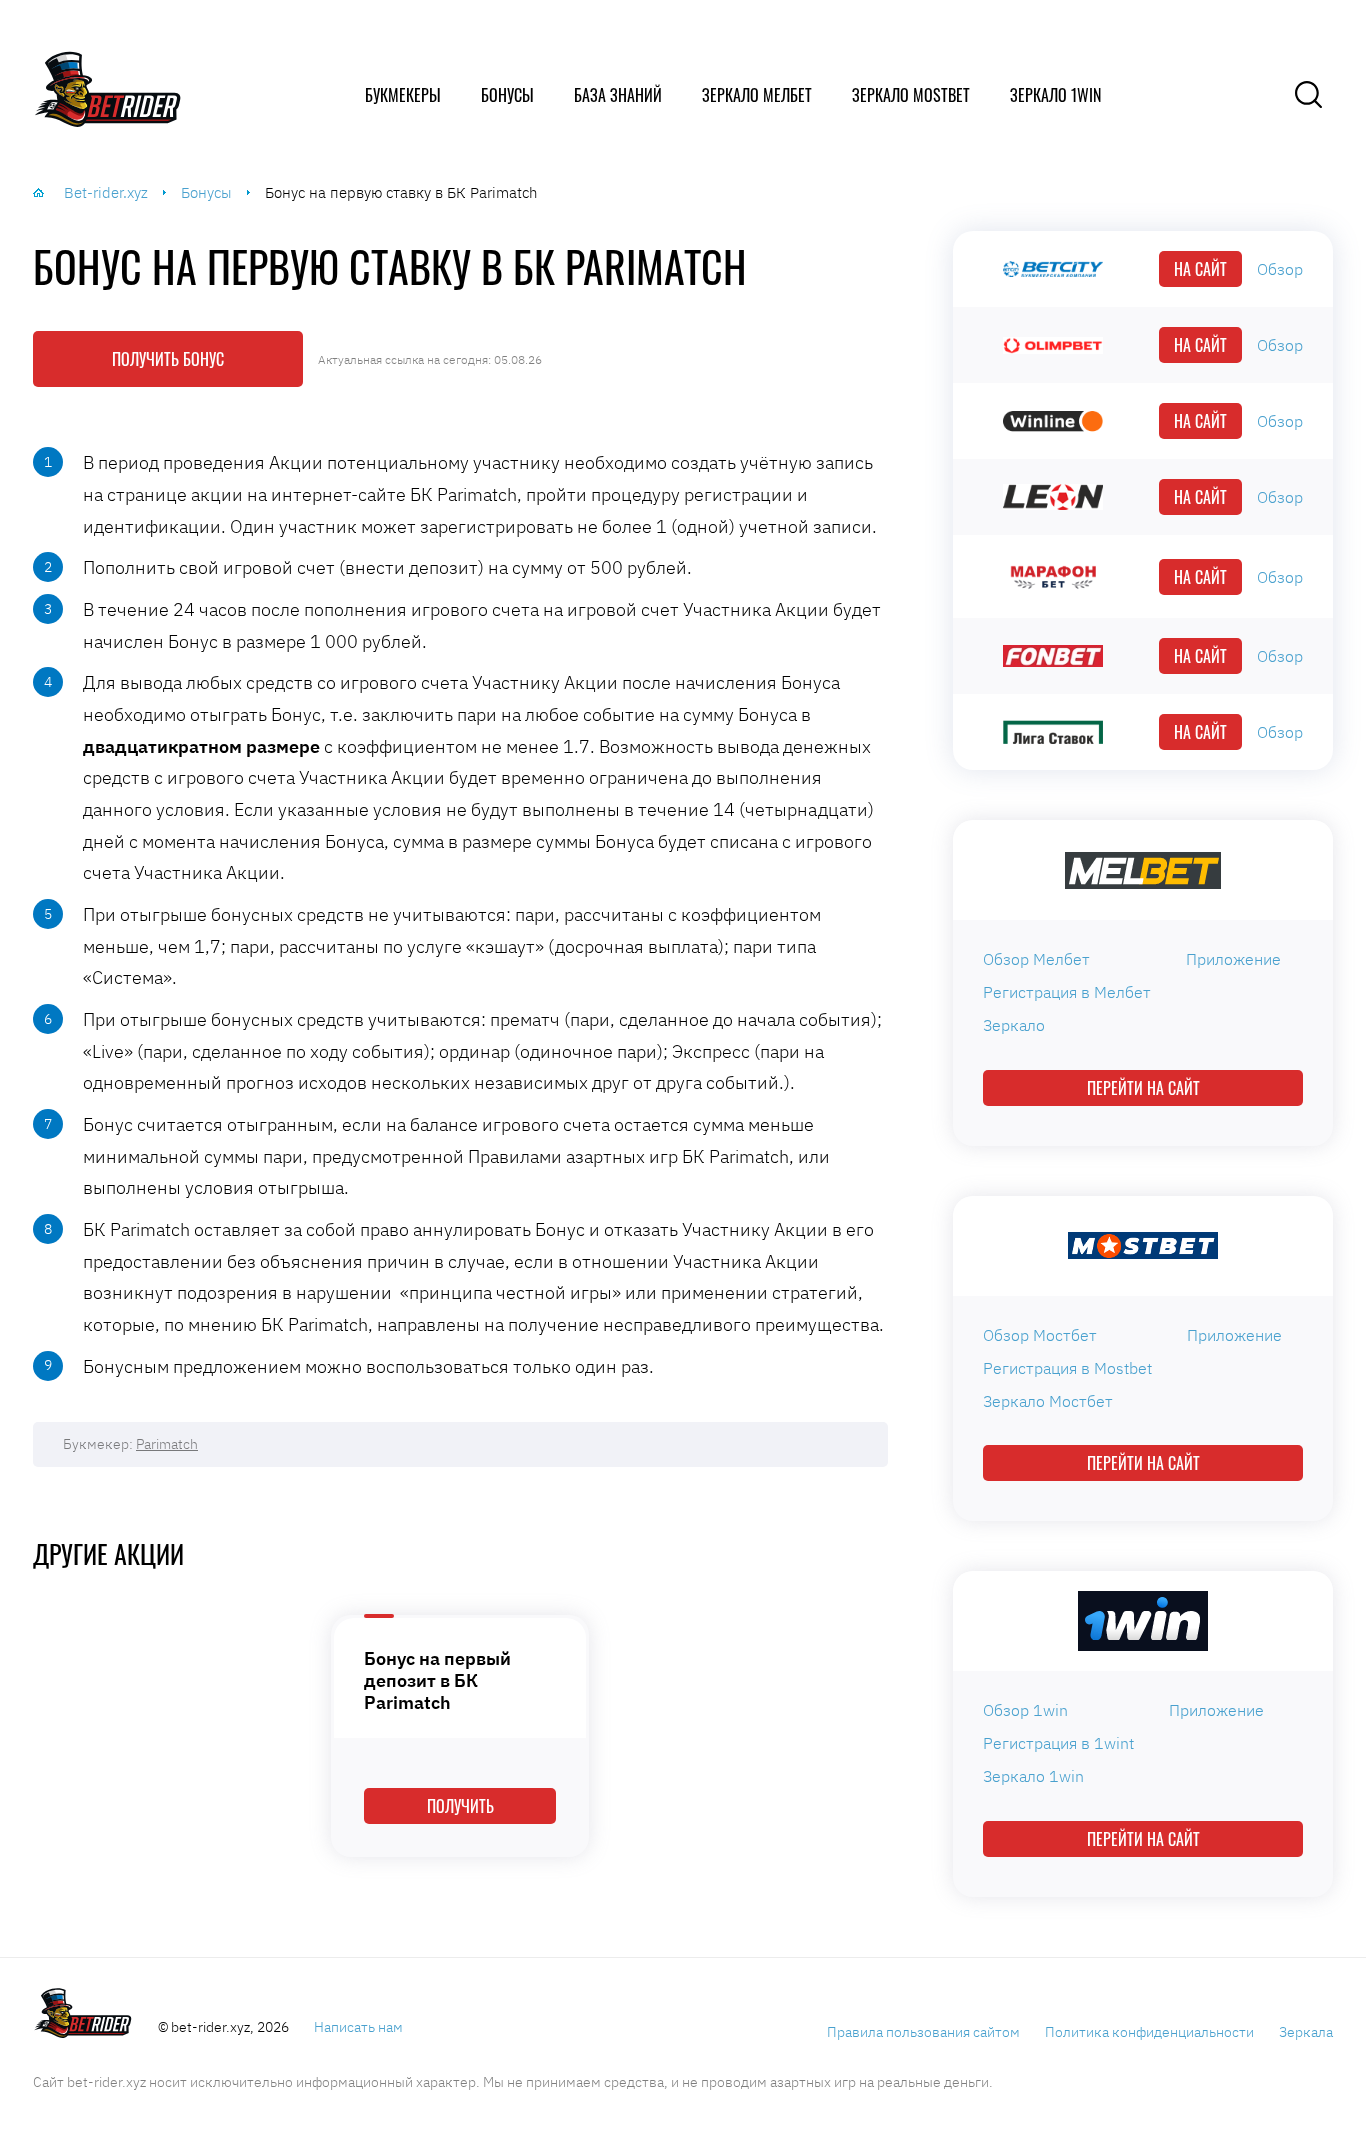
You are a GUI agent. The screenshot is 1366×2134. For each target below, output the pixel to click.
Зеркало (1014, 1025)
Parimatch (167, 1444)
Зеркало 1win (1055, 95)
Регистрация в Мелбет (1067, 992)
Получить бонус (168, 359)
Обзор (1280, 269)
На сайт (1200, 269)
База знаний (618, 95)
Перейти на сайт (1143, 1088)
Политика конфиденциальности (1149, 2032)
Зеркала (1306, 2032)
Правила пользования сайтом (923, 2032)
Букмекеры (403, 95)
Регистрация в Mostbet (1067, 1368)
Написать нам (358, 2027)
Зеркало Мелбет (757, 95)
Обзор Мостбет (1040, 1335)
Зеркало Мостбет (1048, 1401)
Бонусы (507, 95)
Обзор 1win (1025, 1710)
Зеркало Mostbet (911, 95)
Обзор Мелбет (1036, 959)
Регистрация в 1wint (1058, 1743)
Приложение (1233, 959)
